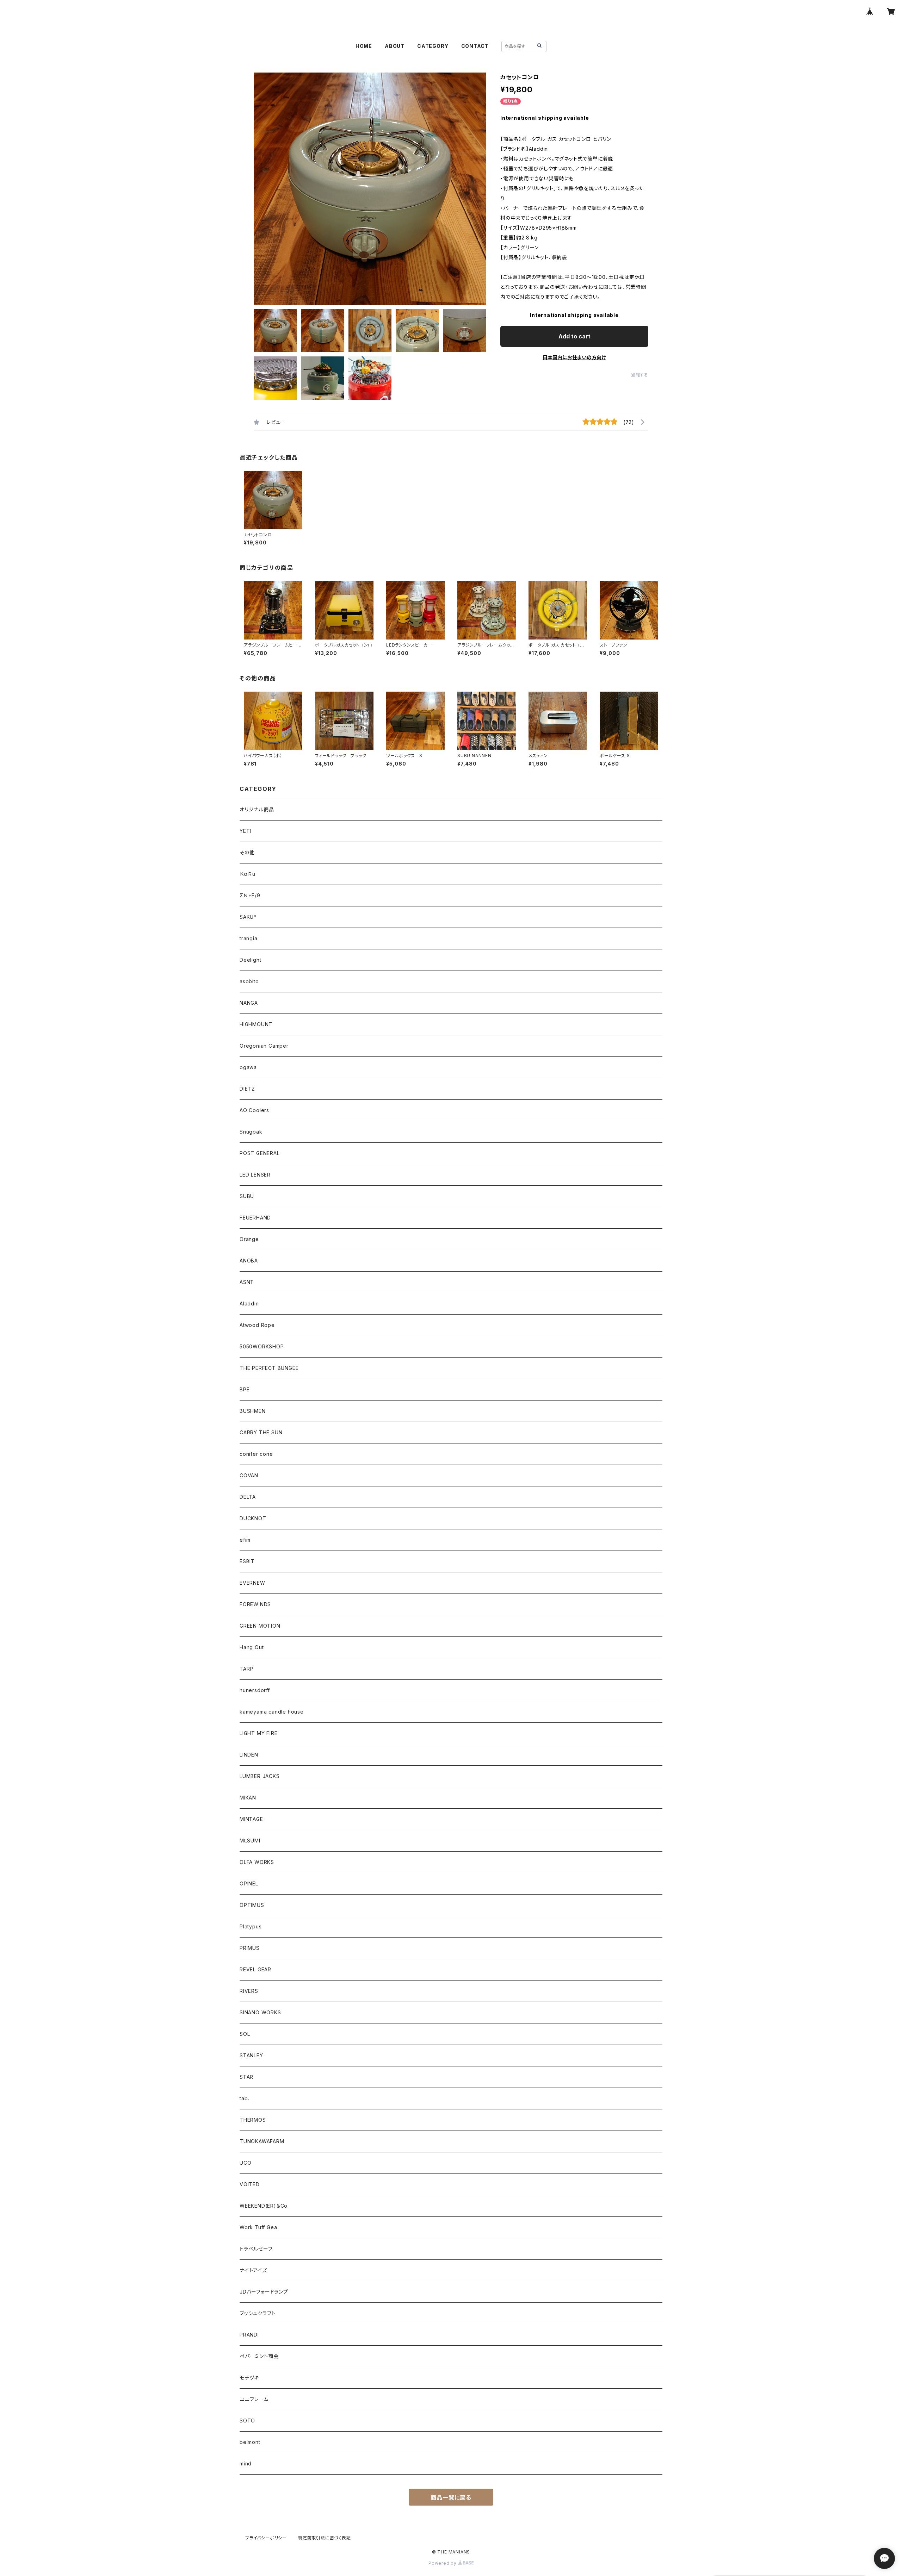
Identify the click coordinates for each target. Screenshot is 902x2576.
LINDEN (249, 1755)
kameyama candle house (272, 1712)
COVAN (249, 1475)
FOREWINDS (255, 1604)
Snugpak (251, 1132)
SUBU (247, 1196)
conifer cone (256, 1454)
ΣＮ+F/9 (250, 895)
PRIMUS (250, 1948)
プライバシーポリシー (266, 2538)
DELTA (248, 1497)
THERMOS (253, 2120)
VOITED (250, 2184)
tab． (245, 2098)
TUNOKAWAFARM (262, 2141)
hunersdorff (255, 1690)
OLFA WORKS (257, 1862)
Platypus (251, 1926)
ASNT (247, 1282)
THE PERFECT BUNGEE (269, 1368)
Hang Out (252, 1647)
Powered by (443, 2563)
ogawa (248, 1067)
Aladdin (249, 1303)
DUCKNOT (253, 1518)
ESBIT (247, 1561)
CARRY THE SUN (261, 1432)
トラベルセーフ (256, 2249)
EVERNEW (252, 1583)
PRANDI (249, 2335)
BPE (245, 1389)
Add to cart (574, 336)
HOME (364, 46)
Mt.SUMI (250, 1841)
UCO (245, 2163)
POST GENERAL (260, 1153)
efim (245, 1540)
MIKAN (248, 1798)
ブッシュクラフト (258, 2313)
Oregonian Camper (264, 1046)
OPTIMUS (252, 1905)
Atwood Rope (257, 1325)
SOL (245, 2034)
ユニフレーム (254, 2399)
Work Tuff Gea (258, 2227)
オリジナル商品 (257, 809)
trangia (249, 938)
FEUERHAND (255, 1218)
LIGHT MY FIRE (258, 1733)
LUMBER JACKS (260, 1776)
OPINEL (249, 1883)
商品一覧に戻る (451, 2497)
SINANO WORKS (260, 2012)
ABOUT (395, 46)
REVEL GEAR (255, 1969)
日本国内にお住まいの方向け (574, 357)
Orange (249, 1239)
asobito (249, 981)
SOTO (247, 2421)
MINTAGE (251, 1819)
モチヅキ (249, 2378)
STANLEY (251, 2055)
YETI (245, 831)
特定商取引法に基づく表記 (325, 2538)
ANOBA (249, 1261)
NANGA (249, 1003)
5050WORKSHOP (262, 1346)
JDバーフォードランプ (264, 2292)
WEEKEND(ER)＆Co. (264, 2206)
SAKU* (248, 917)
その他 (247, 852)
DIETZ (247, 1089)
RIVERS (249, 1991)
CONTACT (475, 46)
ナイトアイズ (253, 2270)
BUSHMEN (253, 1411)
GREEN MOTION (260, 1626)
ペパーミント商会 (259, 2356)
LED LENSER (255, 1175)
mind (246, 2463)
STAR (246, 2077)
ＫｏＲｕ (248, 874)
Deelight (250, 960)
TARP (246, 1669)
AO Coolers (254, 1110)
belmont (250, 2442)
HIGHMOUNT (256, 1024)
